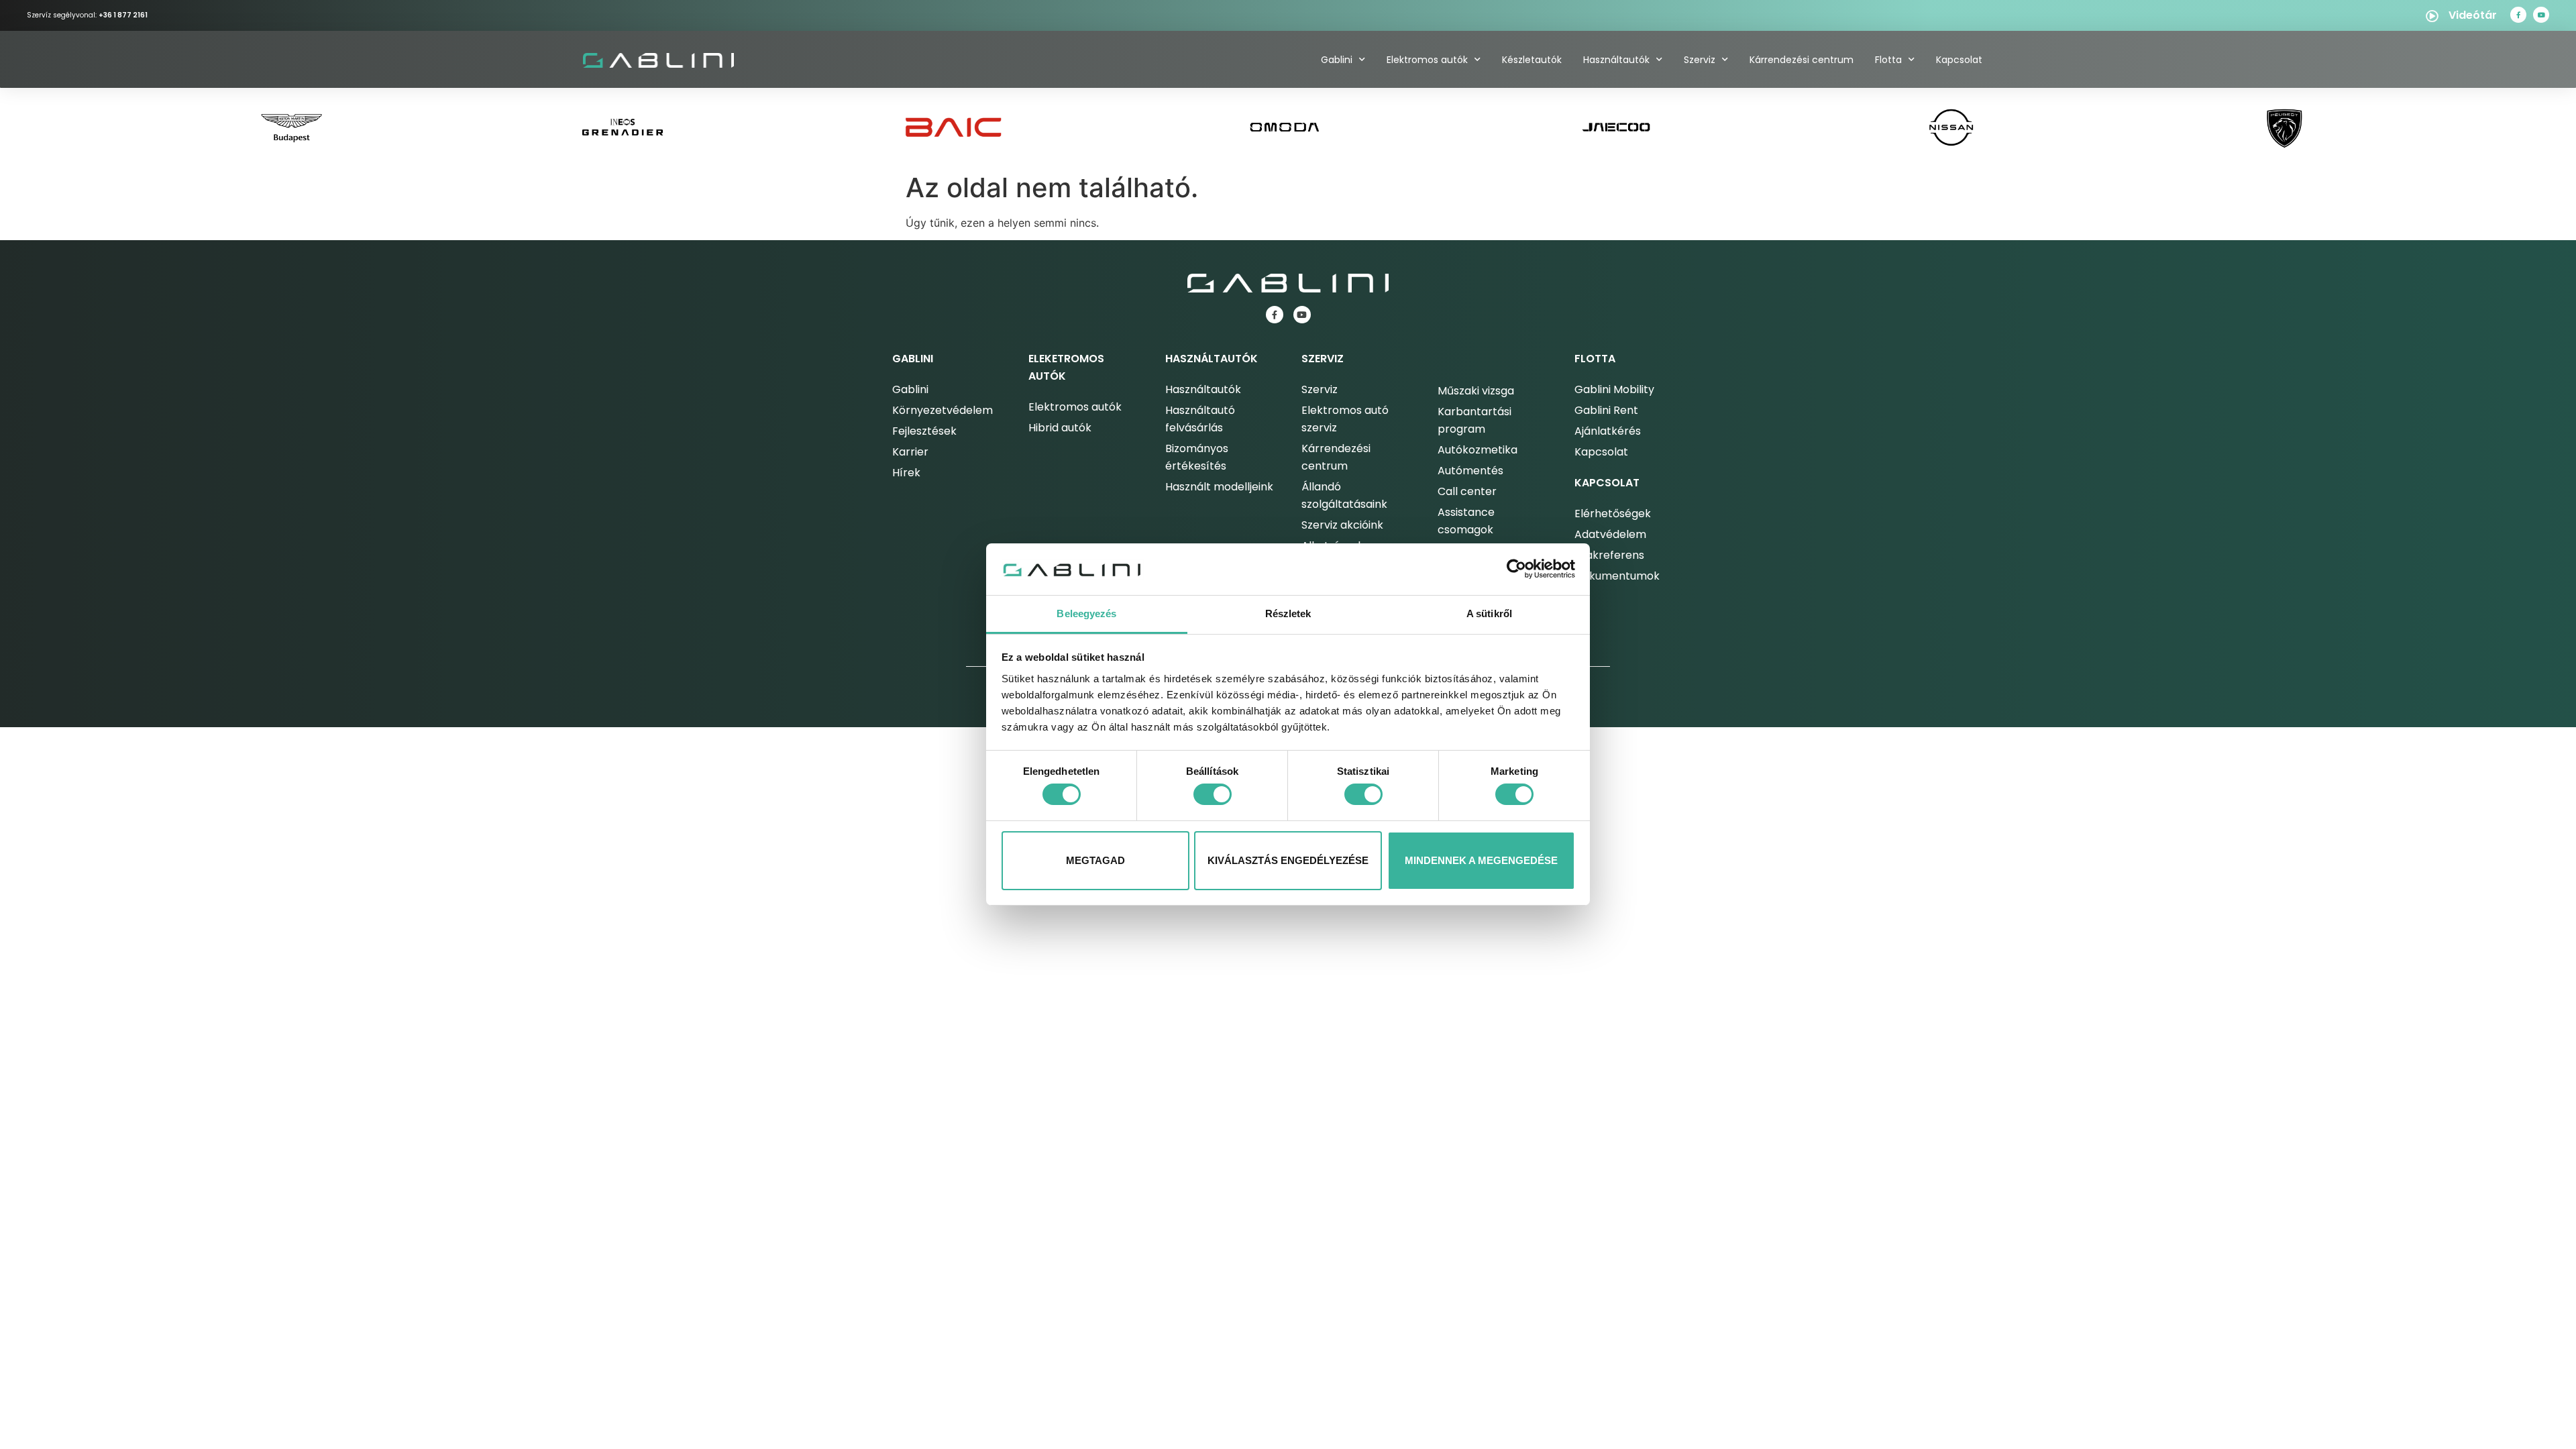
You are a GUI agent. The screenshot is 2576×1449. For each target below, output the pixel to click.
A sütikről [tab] (1489, 613)
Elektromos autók (1427, 60)
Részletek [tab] (1288, 613)
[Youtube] (2541, 15)
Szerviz (1700, 60)
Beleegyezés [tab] (1086, 613)
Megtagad (1095, 860)
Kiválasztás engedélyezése (1288, 860)
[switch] (1213, 794)
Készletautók (1532, 60)
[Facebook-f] (2518, 15)
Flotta (1888, 60)
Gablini (1337, 60)
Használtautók (1616, 60)
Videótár (2473, 15)
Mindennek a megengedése (1481, 860)
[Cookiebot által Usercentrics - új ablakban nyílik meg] (1516, 569)
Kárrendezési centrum (1802, 60)
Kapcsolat (1959, 60)
